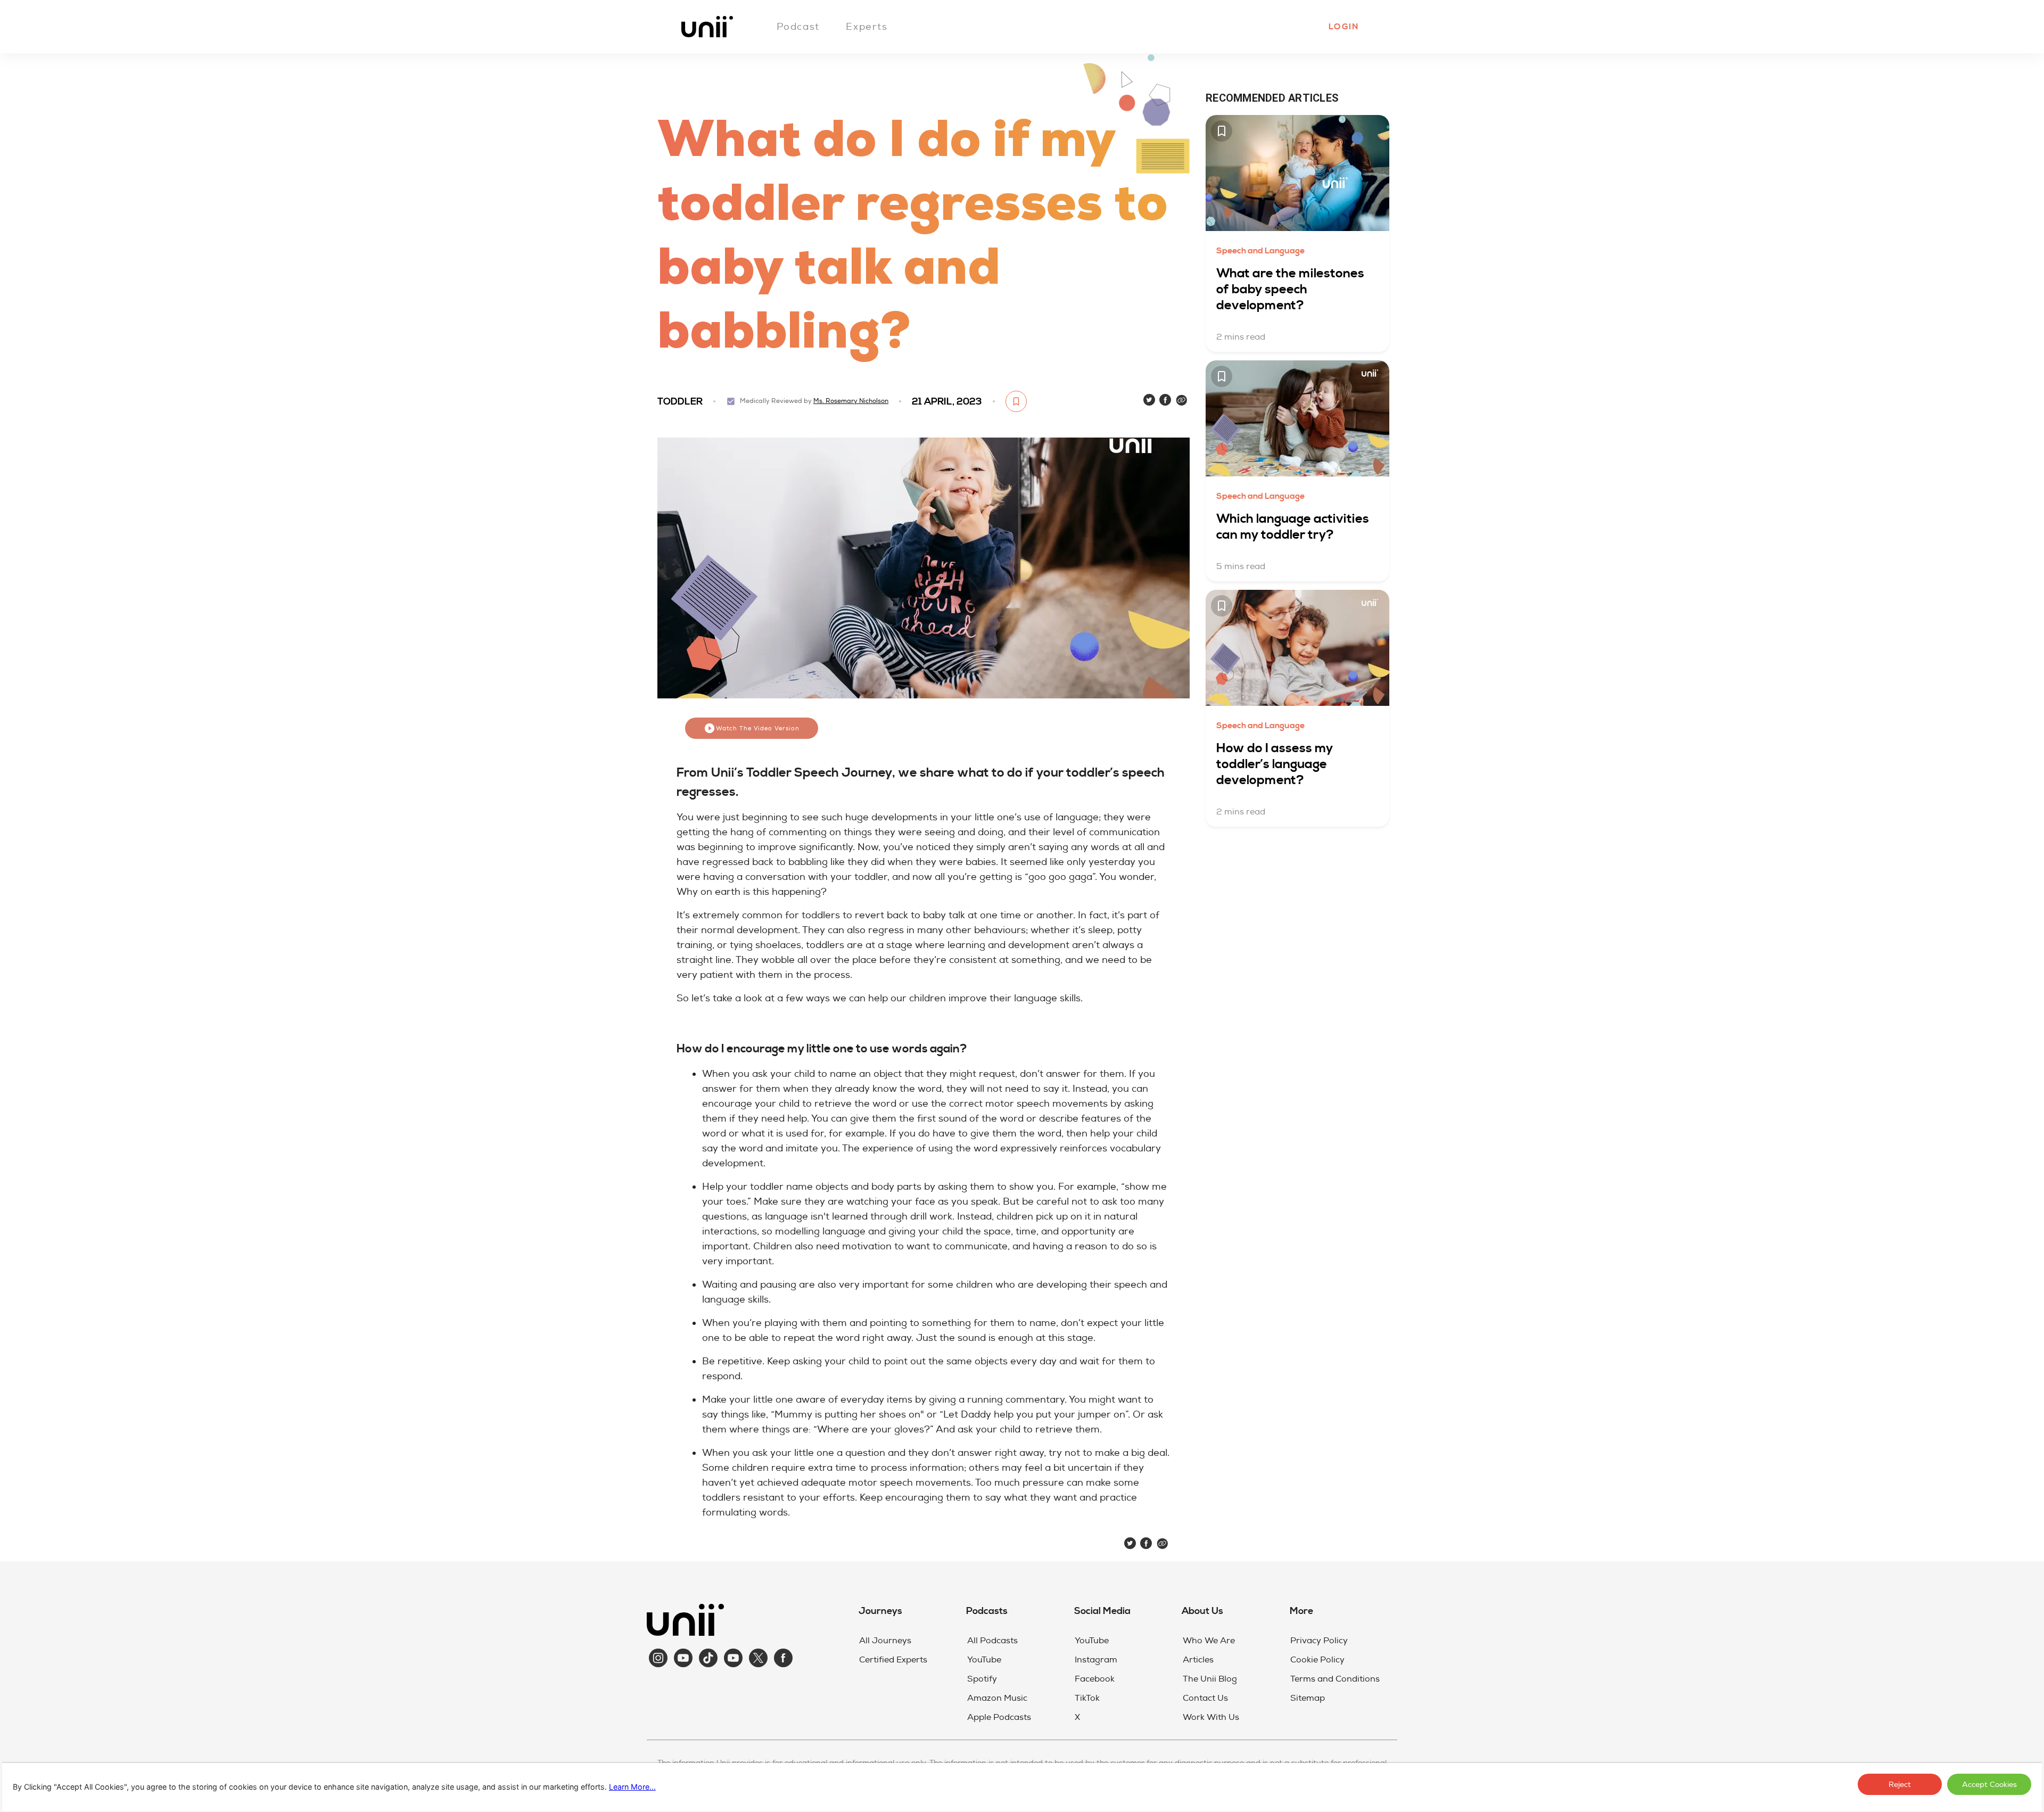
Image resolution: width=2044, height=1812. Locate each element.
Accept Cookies (1989, 1785)
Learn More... (632, 1787)
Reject (1900, 1785)
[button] (1343, 27)
